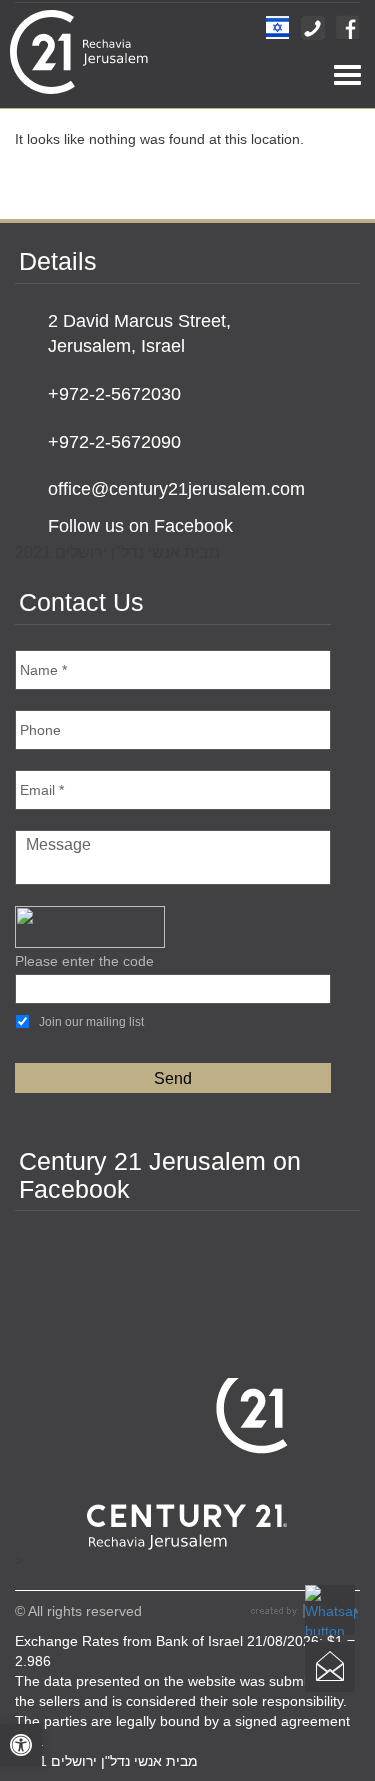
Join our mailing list (91, 1022)
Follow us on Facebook (140, 526)
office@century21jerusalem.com (176, 489)
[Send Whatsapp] (330, 1610)
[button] (21, 1745)
